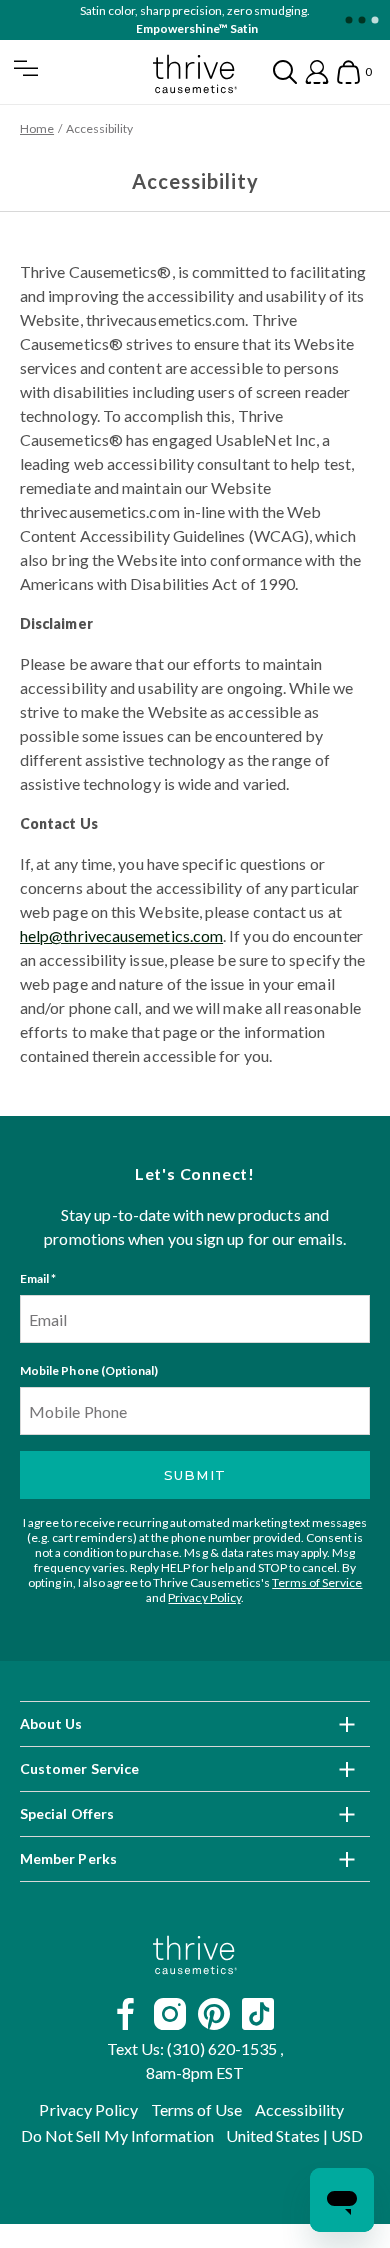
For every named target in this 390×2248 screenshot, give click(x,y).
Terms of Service (317, 1582)
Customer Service (79, 1768)
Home (37, 128)
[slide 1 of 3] (348, 20)
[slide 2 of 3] (361, 20)
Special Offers (67, 1813)
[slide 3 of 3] (374, 20)
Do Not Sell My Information (117, 2135)
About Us (51, 1723)
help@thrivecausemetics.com (121, 935)
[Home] (195, 1955)
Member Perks (68, 1858)
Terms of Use (197, 2109)
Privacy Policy (204, 1597)
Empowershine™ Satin (196, 28)
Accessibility (300, 2109)
